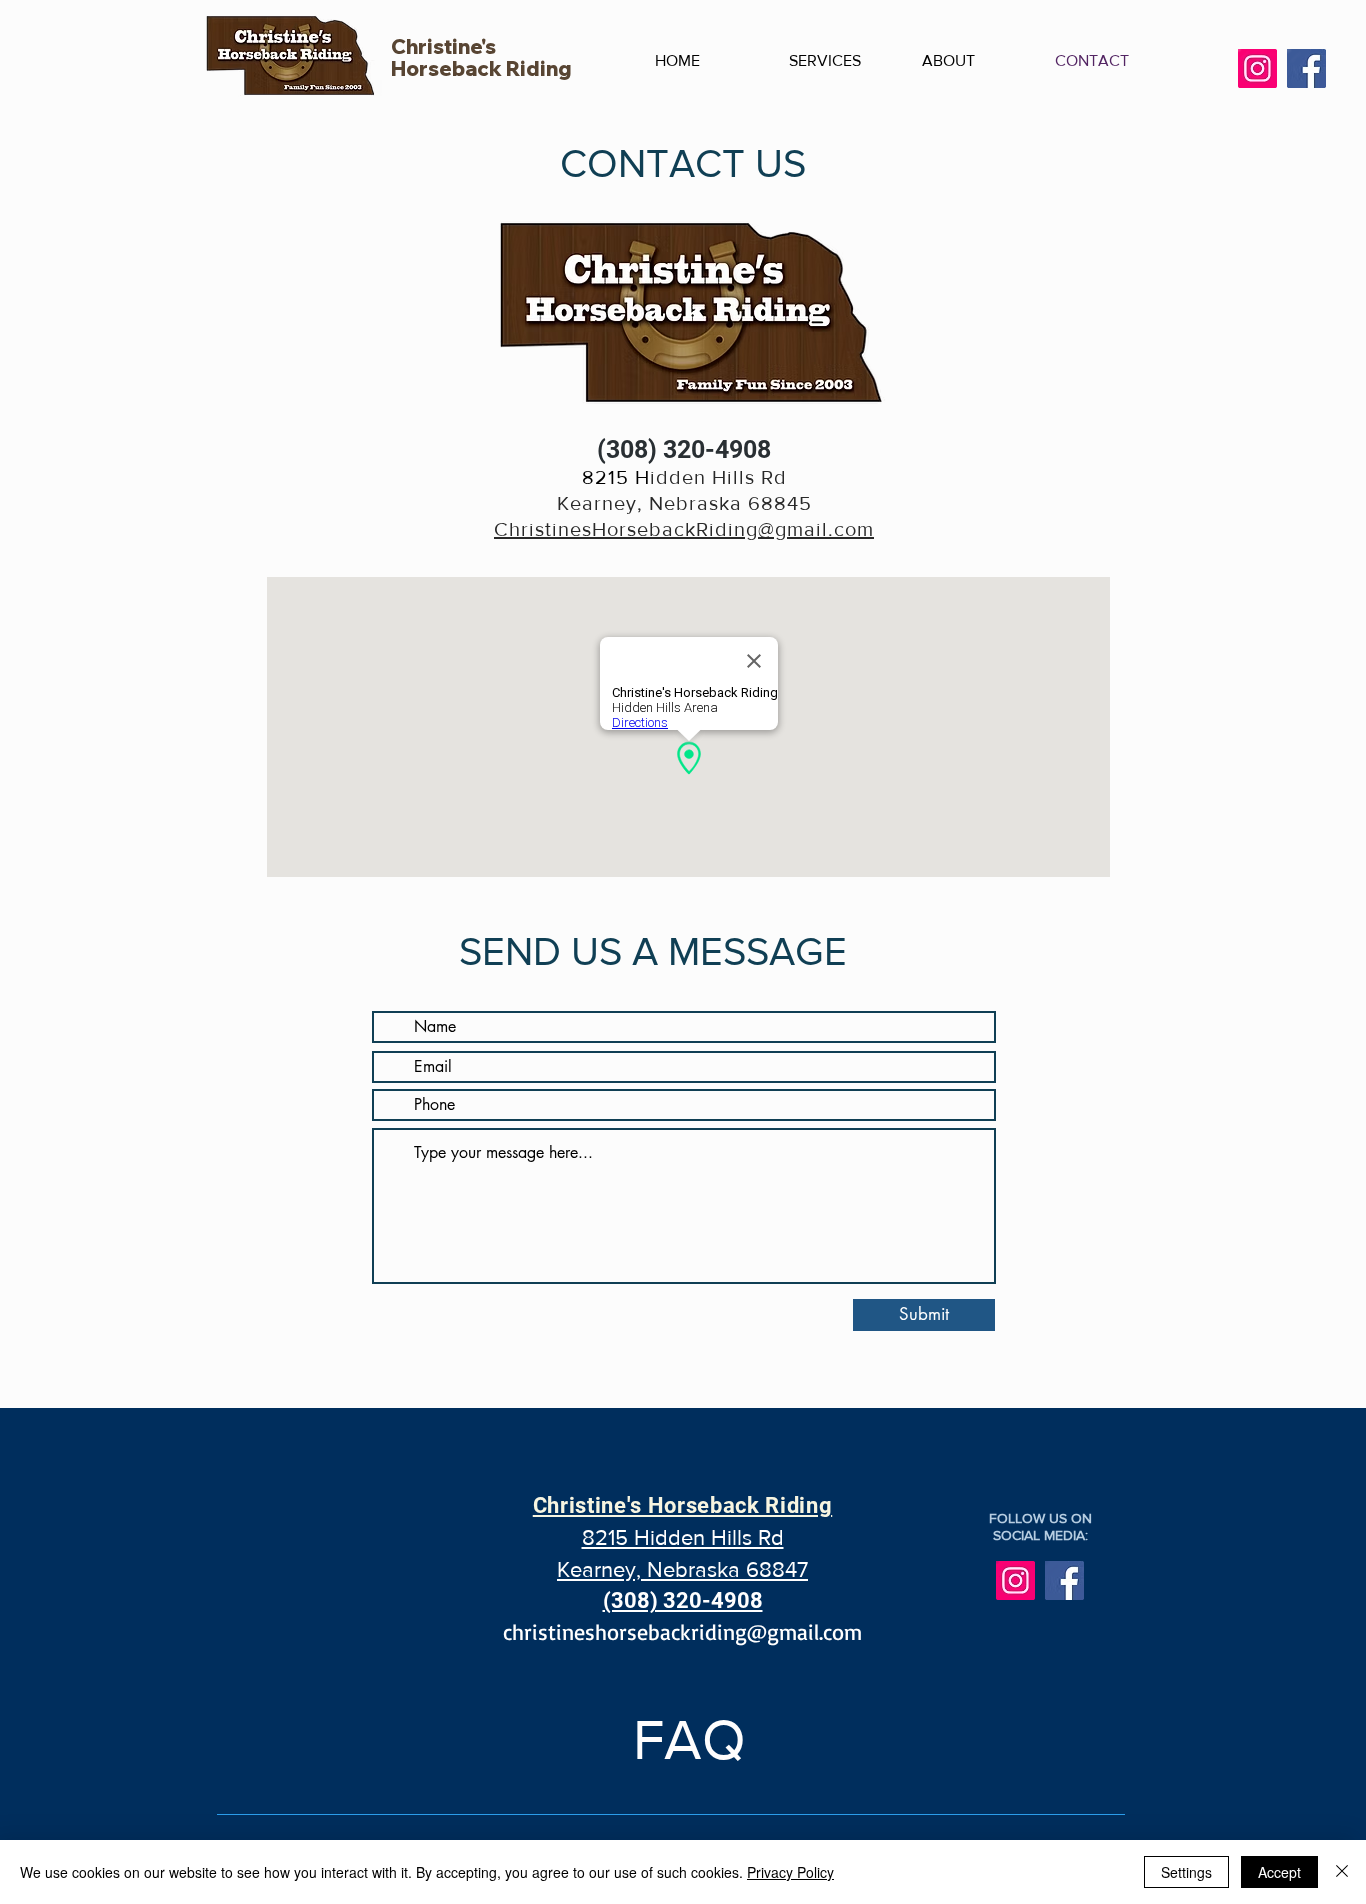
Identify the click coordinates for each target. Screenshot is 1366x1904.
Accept (1279, 1872)
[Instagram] (1257, 68)
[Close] (1342, 1872)
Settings (1186, 1872)
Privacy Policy (790, 1872)
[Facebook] (1306, 68)
